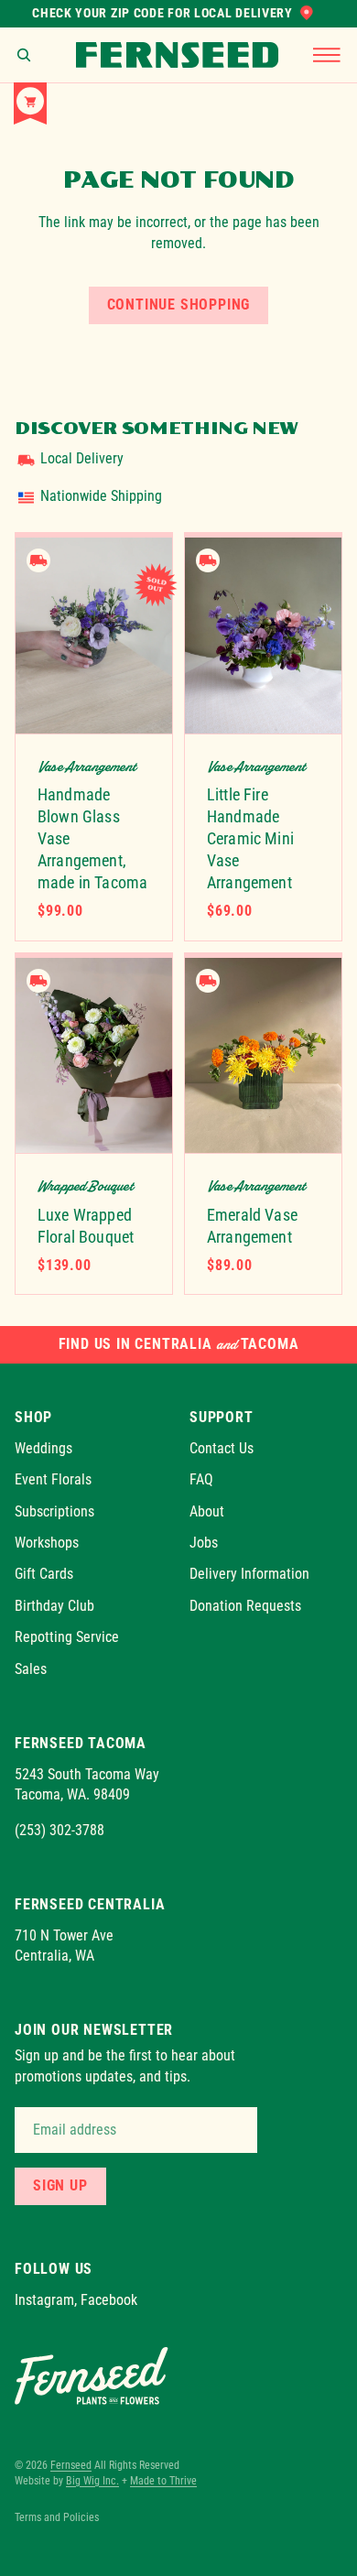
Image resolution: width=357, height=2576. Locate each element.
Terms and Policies (57, 2517)
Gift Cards (44, 1574)
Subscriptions (54, 1511)
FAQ (201, 1479)
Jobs (204, 1543)
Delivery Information (249, 1574)
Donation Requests (245, 1605)
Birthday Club (54, 1605)
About (207, 1511)
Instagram (44, 2300)
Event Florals (53, 1479)
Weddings (43, 1447)
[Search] (24, 55)
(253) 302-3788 (59, 1829)
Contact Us (222, 1447)
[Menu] (327, 55)
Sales (31, 1668)
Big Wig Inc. (92, 2481)
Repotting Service (67, 1637)
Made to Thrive (163, 2481)
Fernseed (71, 2465)
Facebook (109, 2300)
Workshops (47, 1543)
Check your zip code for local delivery (162, 13)
